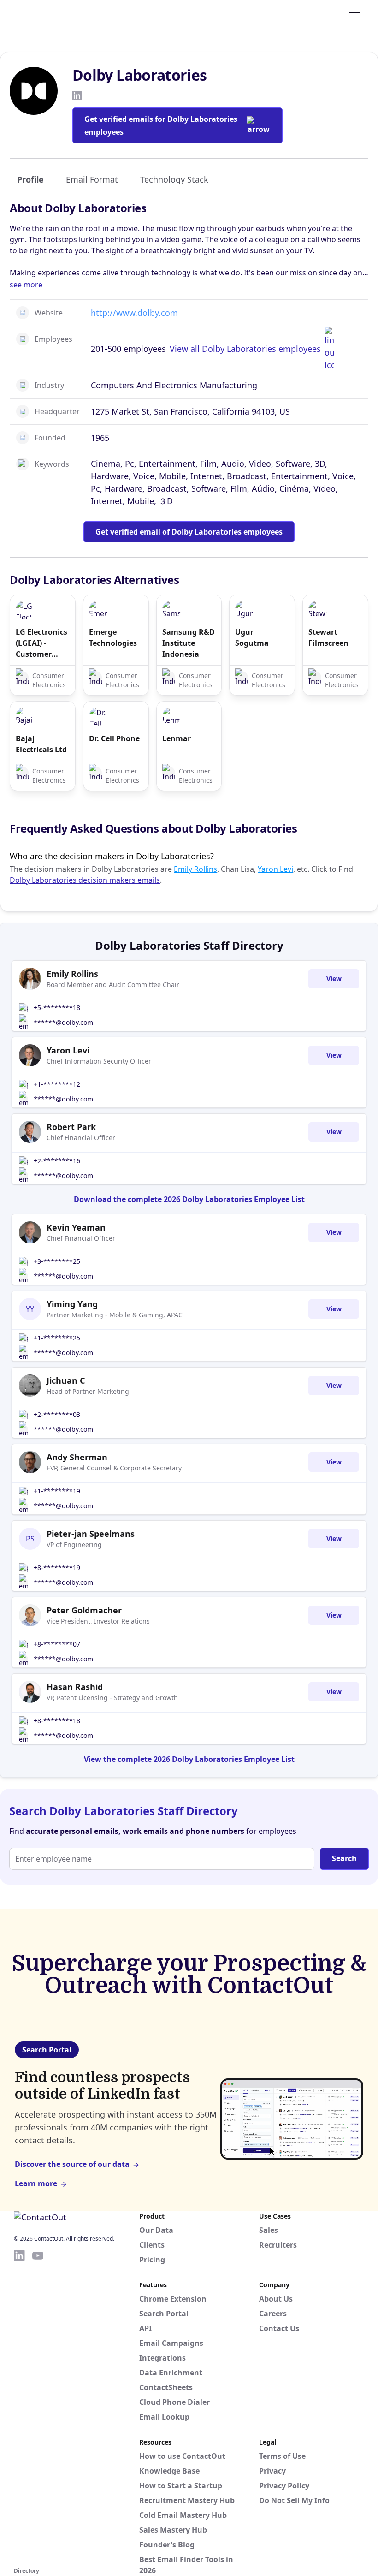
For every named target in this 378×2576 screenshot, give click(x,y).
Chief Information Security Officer (99, 1061)
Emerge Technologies (113, 637)
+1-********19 (57, 1491)
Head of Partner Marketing (88, 1391)
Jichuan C (66, 1380)
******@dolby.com (63, 1022)
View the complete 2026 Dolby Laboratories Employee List (189, 1759)
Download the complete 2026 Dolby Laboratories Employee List (189, 1199)
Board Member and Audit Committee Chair (113, 985)
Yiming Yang (72, 1304)
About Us (276, 2299)
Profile (30, 179)
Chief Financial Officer (81, 1138)
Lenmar (177, 738)
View (334, 979)
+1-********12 (57, 1084)
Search (344, 1858)
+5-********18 (57, 1008)
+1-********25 (57, 1338)
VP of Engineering (74, 1544)
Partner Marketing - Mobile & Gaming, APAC (115, 1315)
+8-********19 (57, 1568)
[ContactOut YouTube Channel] (38, 2407)
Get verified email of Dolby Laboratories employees (189, 532)
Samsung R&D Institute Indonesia (189, 643)
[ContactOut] (59, 15)
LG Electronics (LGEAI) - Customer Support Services (41, 643)
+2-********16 (57, 1161)
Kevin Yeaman (76, 1227)
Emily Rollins (195, 869)
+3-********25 (57, 1261)
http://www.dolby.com (134, 313)
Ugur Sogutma (252, 637)
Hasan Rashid (75, 1687)
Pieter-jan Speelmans (91, 1534)
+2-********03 (57, 1414)
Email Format (92, 179)
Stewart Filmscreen (328, 637)
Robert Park (71, 1127)
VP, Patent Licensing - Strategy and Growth (112, 1698)
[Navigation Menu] (355, 15)
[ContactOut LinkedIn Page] (19, 2407)
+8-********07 (57, 1644)
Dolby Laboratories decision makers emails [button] (85, 880)
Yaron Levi (275, 869)
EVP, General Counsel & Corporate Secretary (114, 1468)
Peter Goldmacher (84, 1610)
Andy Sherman (77, 1457)
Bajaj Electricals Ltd (41, 744)
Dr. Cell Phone (114, 738)
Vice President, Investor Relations (98, 1621)
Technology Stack (174, 179)
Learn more (36, 2183)
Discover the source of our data (72, 2164)
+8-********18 (57, 1721)
